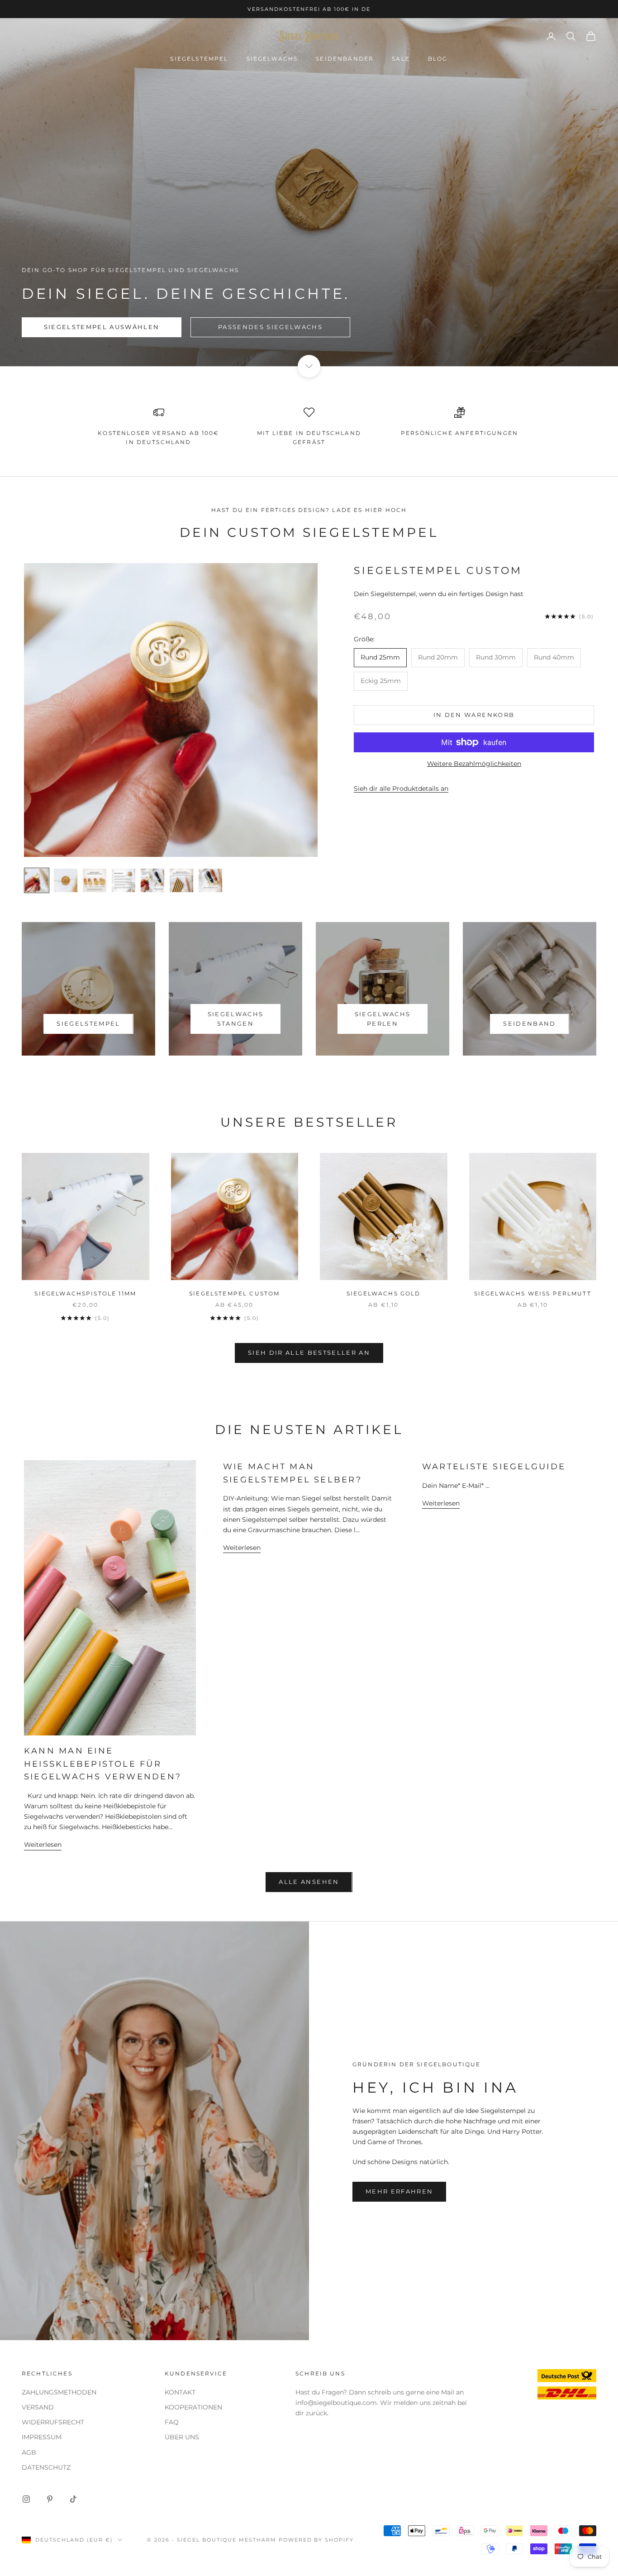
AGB (29, 2452)
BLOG (438, 59)
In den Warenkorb (474, 715)
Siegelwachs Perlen (383, 1019)
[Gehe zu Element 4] (124, 880)
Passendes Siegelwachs (270, 327)
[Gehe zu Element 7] (210, 880)
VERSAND (38, 2407)
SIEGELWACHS (272, 59)
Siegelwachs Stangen (236, 1019)
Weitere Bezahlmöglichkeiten (474, 764)
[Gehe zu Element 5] (152, 880)
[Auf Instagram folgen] (26, 2499)
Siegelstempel (88, 1023)
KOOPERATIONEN (193, 2407)
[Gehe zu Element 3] (95, 880)
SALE (401, 59)
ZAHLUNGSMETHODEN (59, 2392)
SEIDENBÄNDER (345, 59)
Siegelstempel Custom (438, 570)
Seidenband (529, 1023)
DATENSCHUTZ (46, 2467)
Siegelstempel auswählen (102, 327)
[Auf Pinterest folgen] (50, 2499)
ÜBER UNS (182, 2437)
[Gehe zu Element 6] (181, 880)
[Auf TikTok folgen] (73, 2499)
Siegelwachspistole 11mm (85, 1293)
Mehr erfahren (399, 2191)
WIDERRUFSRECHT (53, 2422)
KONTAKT (180, 2392)
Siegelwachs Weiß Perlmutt (533, 1293)
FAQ (172, 2422)
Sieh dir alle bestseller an (309, 1353)
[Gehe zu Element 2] (66, 880)
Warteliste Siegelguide (494, 1467)
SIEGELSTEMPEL (199, 59)
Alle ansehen (309, 1882)
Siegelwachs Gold (384, 1293)
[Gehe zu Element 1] (37, 880)
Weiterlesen (43, 1845)
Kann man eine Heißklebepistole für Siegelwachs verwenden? (103, 1764)
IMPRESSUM (42, 2437)
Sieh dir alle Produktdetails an (401, 789)
